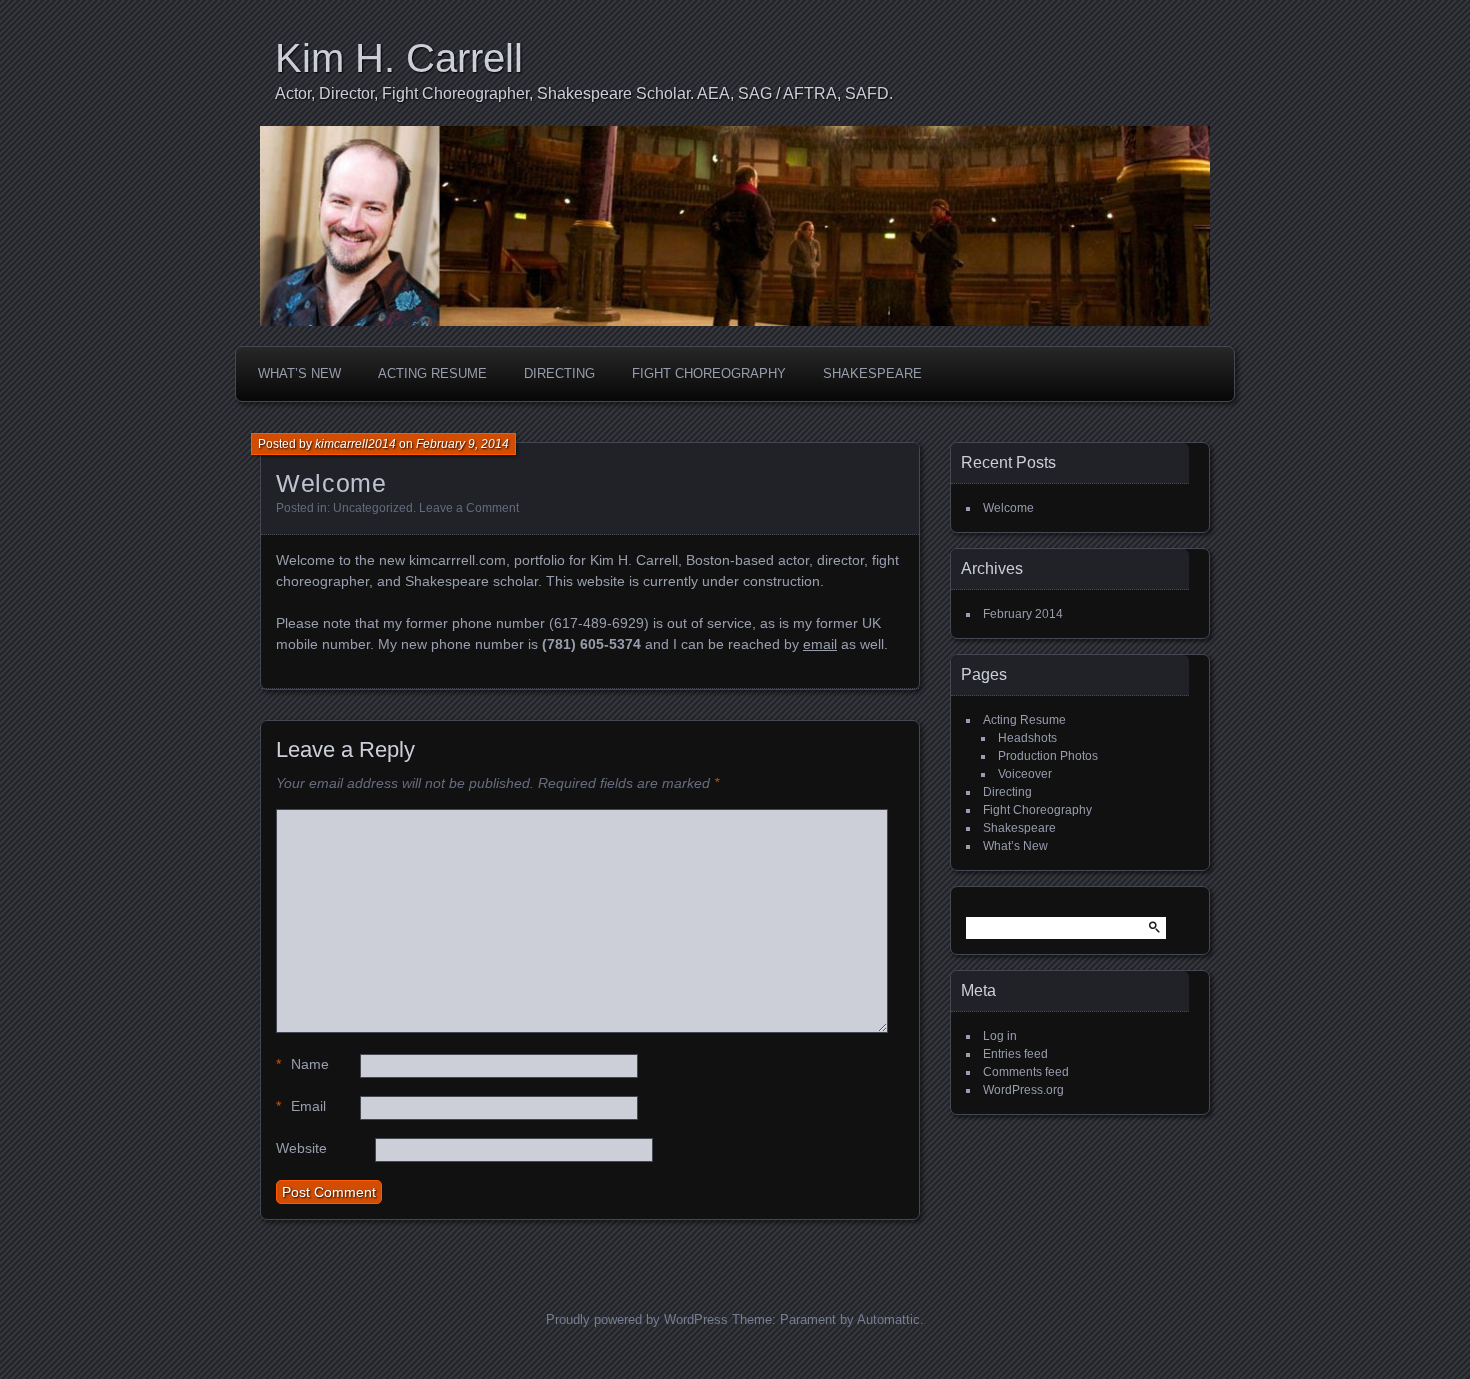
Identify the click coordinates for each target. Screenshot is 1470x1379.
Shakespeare (872, 373)
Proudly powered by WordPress (637, 1319)
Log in (1000, 1036)
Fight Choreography (709, 373)
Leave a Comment (469, 508)
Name (302, 1064)
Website (301, 1148)
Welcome (1008, 508)
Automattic (888, 1319)
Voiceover (1025, 774)
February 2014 (1023, 614)
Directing (559, 373)
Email (301, 1106)
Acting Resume (432, 373)
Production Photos (1048, 756)
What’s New (299, 373)
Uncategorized (373, 508)
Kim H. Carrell (399, 58)
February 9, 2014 (462, 444)
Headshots (1027, 738)
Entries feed (1015, 1054)
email (820, 644)
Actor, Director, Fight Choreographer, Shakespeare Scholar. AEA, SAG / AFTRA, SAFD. (584, 93)
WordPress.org (1023, 1090)
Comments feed (1026, 1072)
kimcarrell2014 (355, 444)
